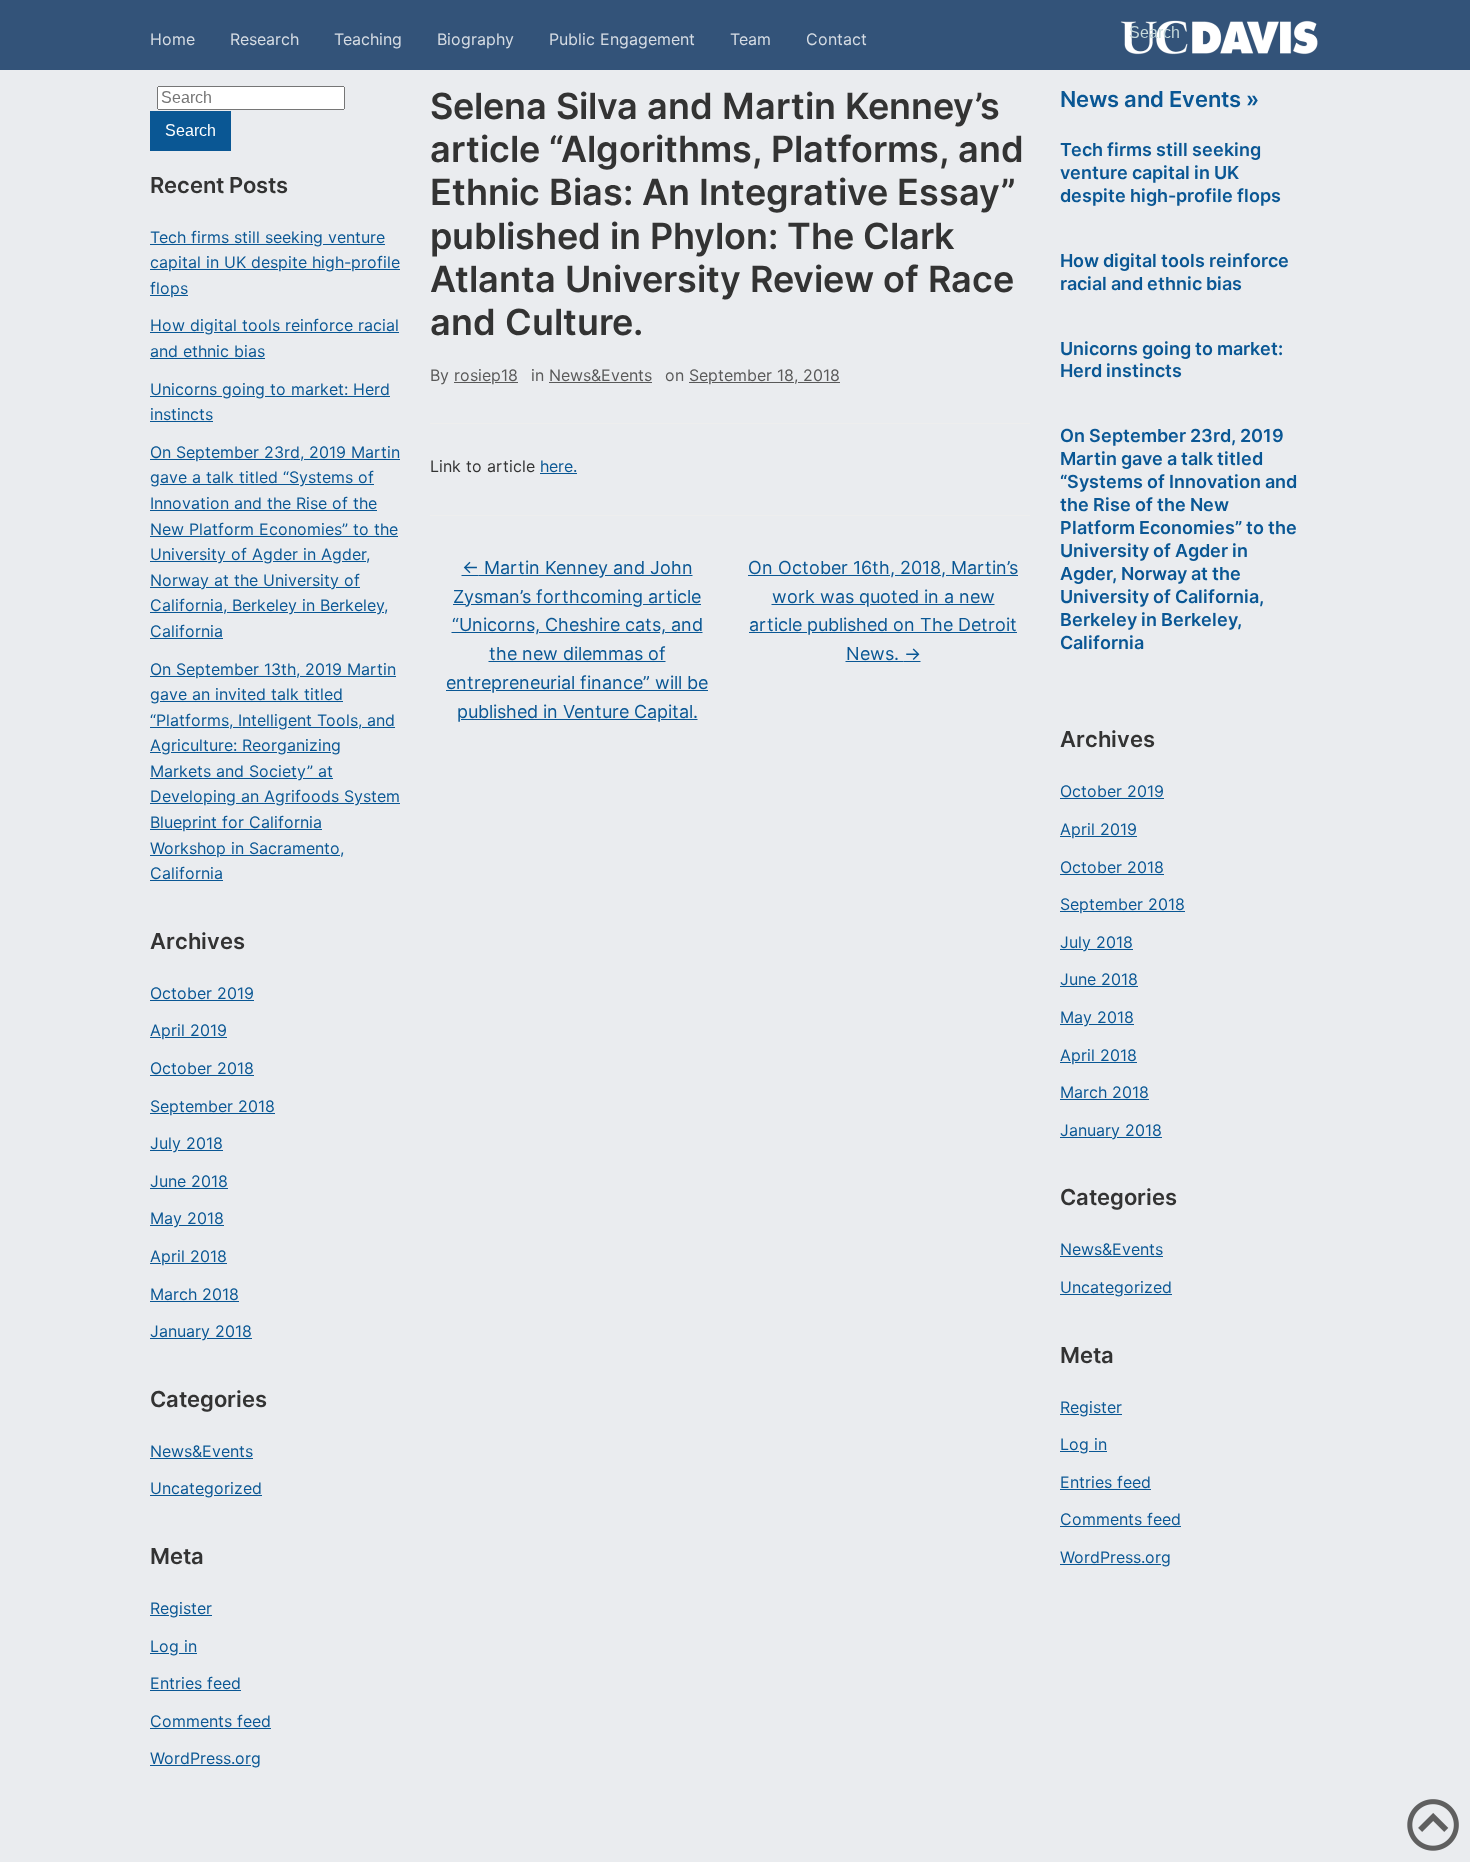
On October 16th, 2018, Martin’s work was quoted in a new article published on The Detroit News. (883, 610)
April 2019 (188, 1030)
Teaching (368, 39)
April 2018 (188, 1256)
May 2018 (187, 1218)
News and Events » (1159, 99)
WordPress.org (205, 1758)
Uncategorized (206, 1488)
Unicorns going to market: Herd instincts (270, 402)
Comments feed (210, 1721)
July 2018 (186, 1143)
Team (750, 39)
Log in (173, 1646)
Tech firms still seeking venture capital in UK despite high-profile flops (275, 262)
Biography (475, 39)
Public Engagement (622, 39)
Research (264, 39)
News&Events (201, 1451)
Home (172, 39)
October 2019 (202, 993)
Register (181, 1608)
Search (1295, 66)
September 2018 (212, 1106)
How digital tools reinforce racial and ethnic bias (274, 338)
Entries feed (195, 1683)
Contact (836, 39)
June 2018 (189, 1181)
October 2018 (202, 1068)
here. (558, 466)
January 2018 (201, 1331)
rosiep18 (486, 375)
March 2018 (194, 1294)
